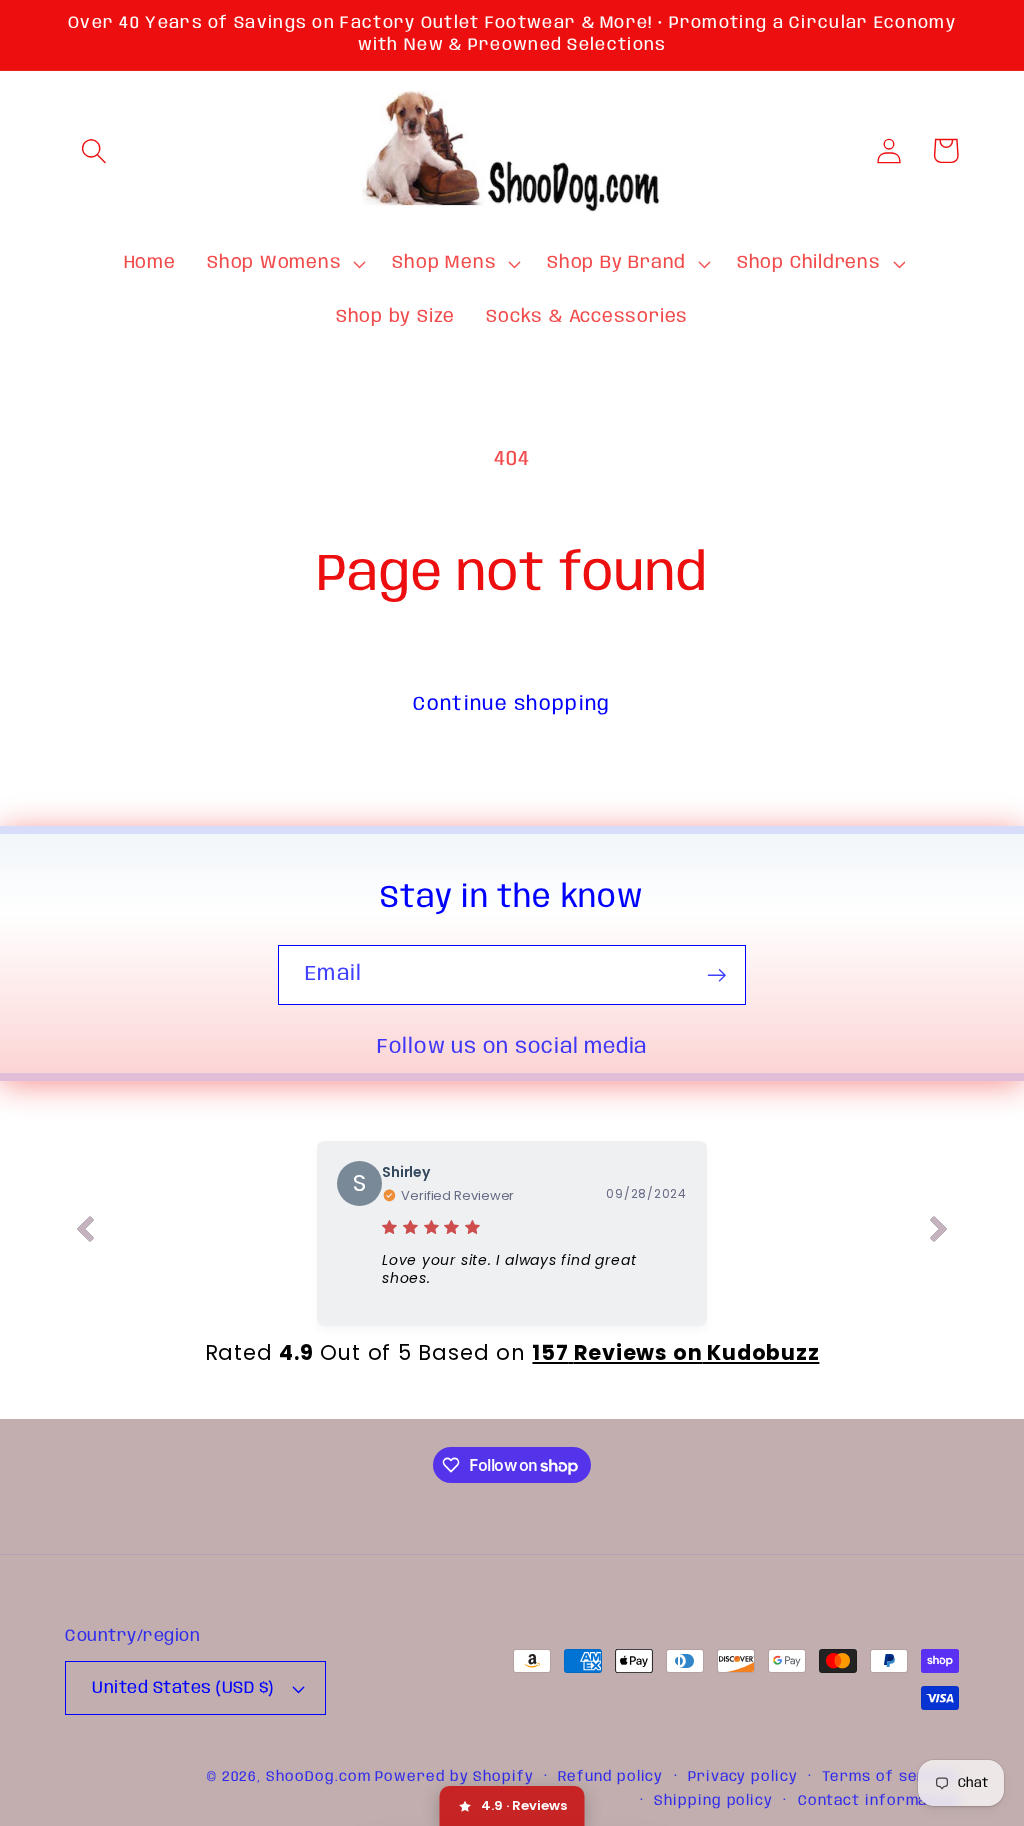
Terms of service (890, 1777)
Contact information (878, 1801)
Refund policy (610, 1777)
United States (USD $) (183, 1688)
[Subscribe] (716, 975)
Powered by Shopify (454, 1777)
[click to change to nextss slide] (939, 1233)
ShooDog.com (318, 1777)
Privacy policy (743, 1777)
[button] (93, 150)
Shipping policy (713, 1801)
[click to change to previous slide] (85, 1233)
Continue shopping (511, 704)
